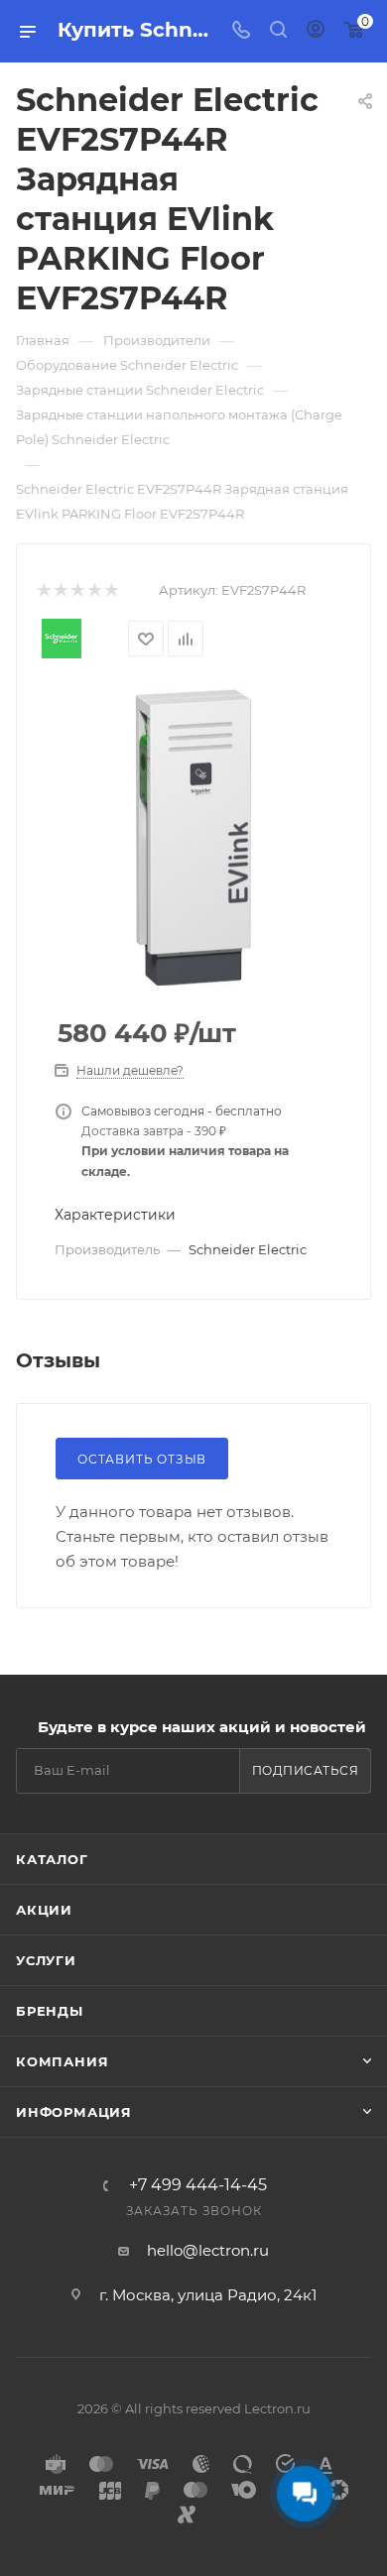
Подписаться (306, 1770)
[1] (43, 590)
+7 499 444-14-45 (198, 2185)
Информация (74, 2112)
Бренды (50, 2011)
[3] (77, 590)
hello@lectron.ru (208, 2250)
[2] (60, 590)
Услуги (46, 1960)
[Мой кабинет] (316, 31)
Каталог (52, 1859)
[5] (111, 590)
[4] (94, 590)
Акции (44, 1910)
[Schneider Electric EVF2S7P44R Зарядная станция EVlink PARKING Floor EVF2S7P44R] (193, 836)
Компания (62, 2061)
